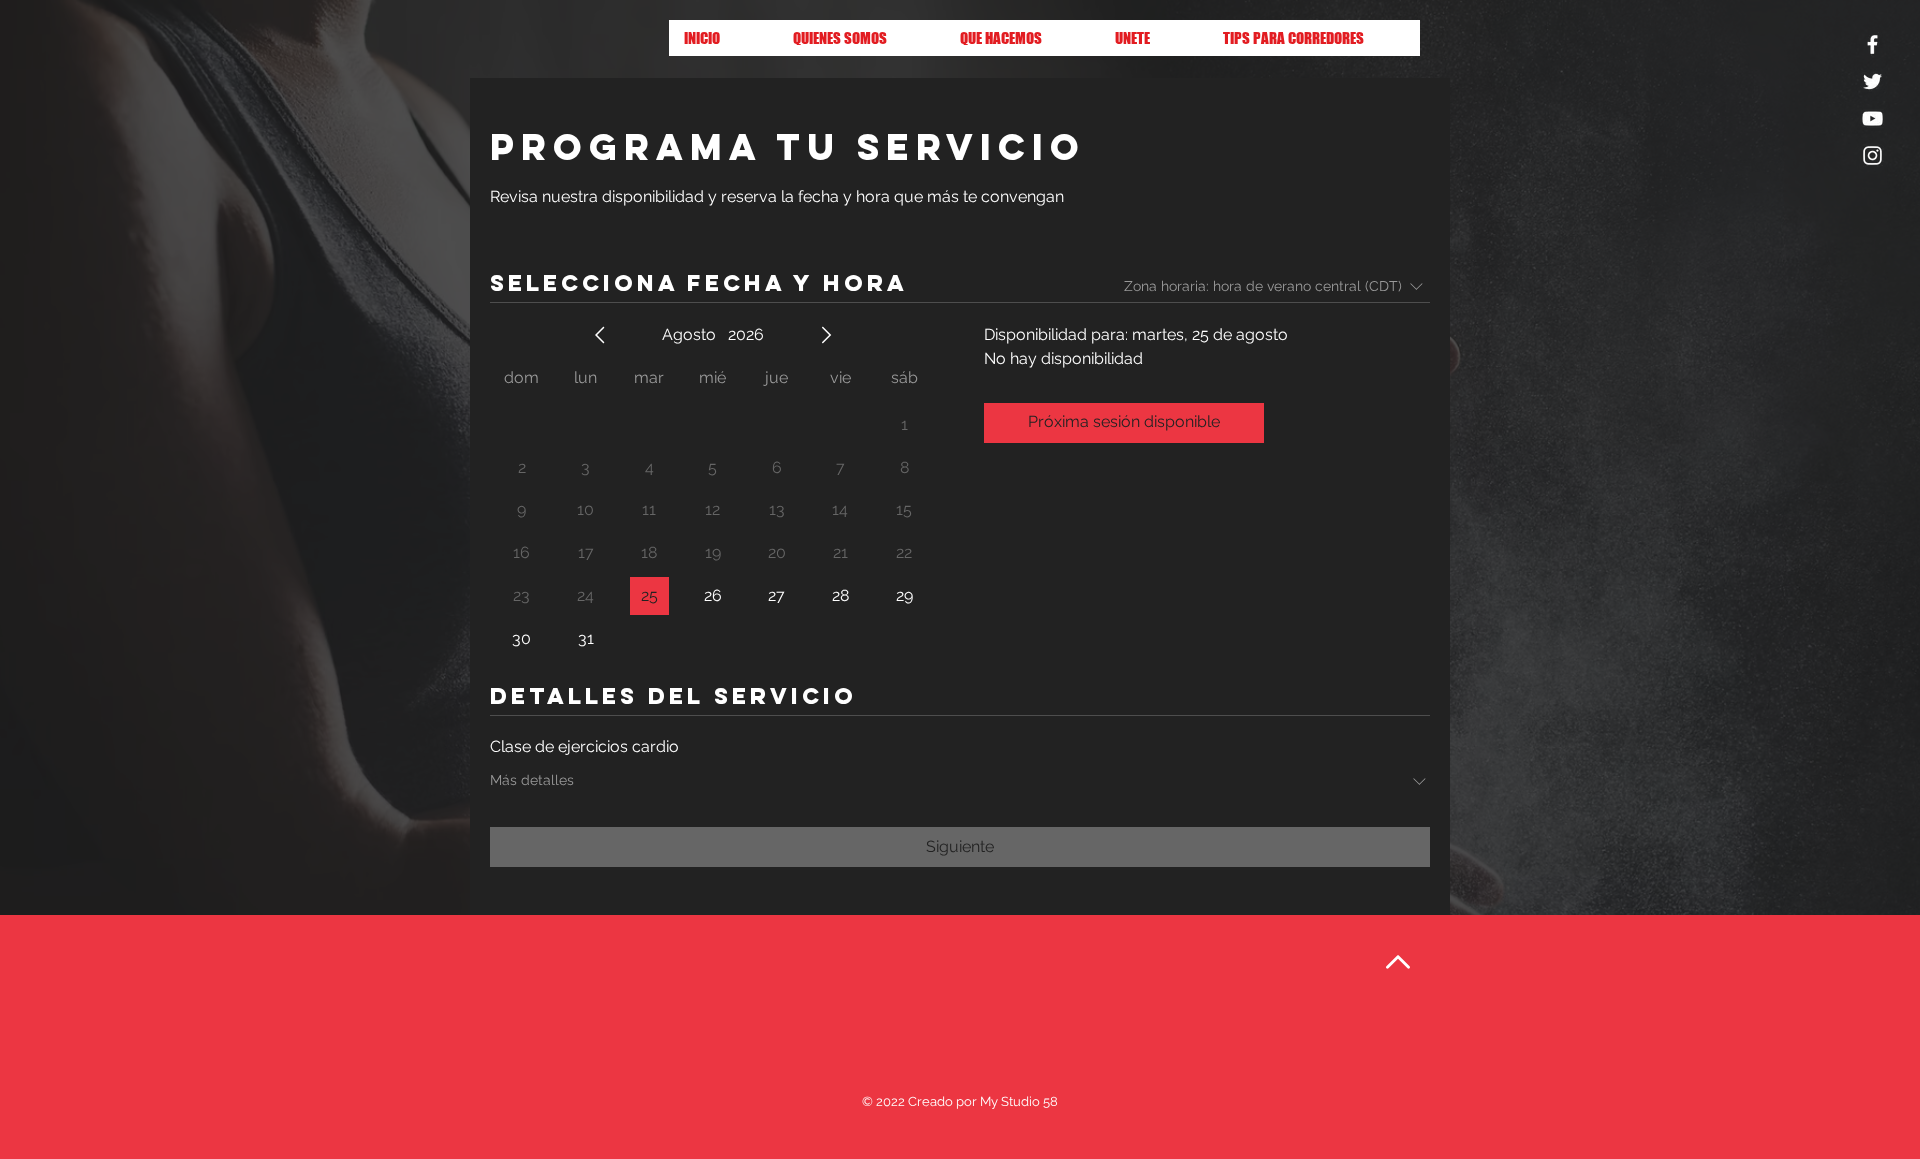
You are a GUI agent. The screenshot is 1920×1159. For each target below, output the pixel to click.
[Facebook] (1872, 44)
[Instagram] (1872, 155)
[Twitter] (1872, 81)
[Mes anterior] (600, 335)
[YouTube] (1872, 118)
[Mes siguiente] (826, 335)
